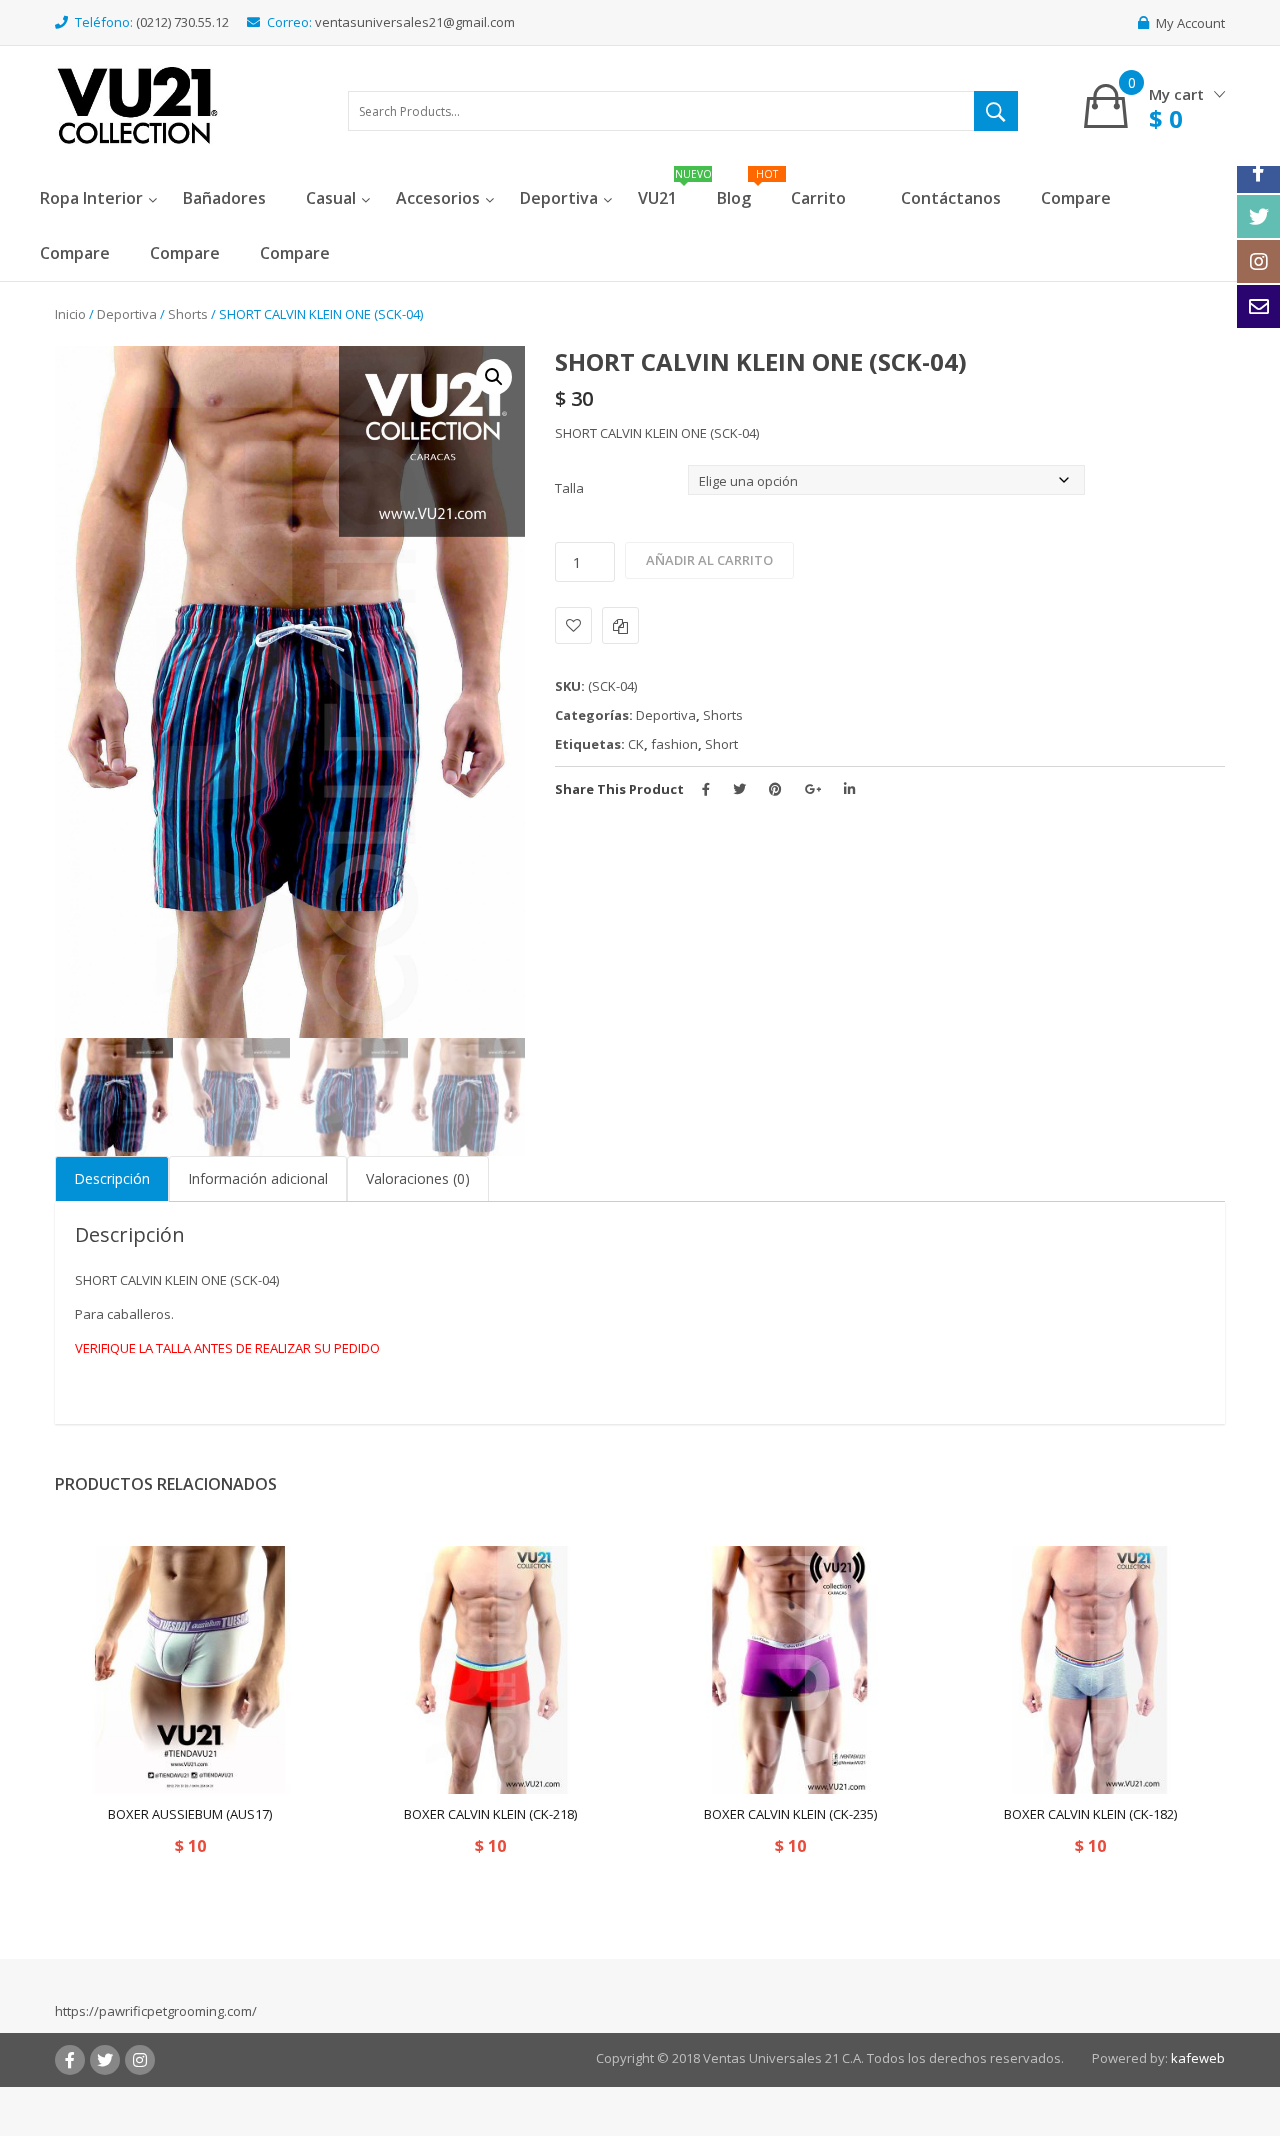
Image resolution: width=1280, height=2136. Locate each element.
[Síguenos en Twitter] (1258, 216)
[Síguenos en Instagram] (1258, 261)
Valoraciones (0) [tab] (418, 1178)
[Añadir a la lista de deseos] (573, 625)
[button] (494, 377)
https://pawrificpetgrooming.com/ (156, 2011)
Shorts (188, 314)
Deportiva (127, 314)
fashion (674, 744)
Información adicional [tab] (258, 1178)
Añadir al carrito (709, 560)
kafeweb (1198, 2058)
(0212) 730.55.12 (182, 22)
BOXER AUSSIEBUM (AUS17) (190, 1814)
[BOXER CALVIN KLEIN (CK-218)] (490, 1670)
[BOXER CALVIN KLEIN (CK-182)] (1090, 1670)
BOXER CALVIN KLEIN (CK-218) (490, 1814)
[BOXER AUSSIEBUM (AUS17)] (190, 1670)
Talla (569, 488)
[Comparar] (620, 625)
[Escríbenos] (1258, 306)
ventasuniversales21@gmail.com (415, 22)
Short (721, 744)
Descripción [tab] (112, 1178)
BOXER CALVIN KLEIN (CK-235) (790, 1814)
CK (636, 744)
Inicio (70, 314)
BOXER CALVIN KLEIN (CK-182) (1090, 1814)
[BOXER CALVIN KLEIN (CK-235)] (790, 1670)
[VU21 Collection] (137, 104)
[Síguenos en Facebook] (1258, 171)
